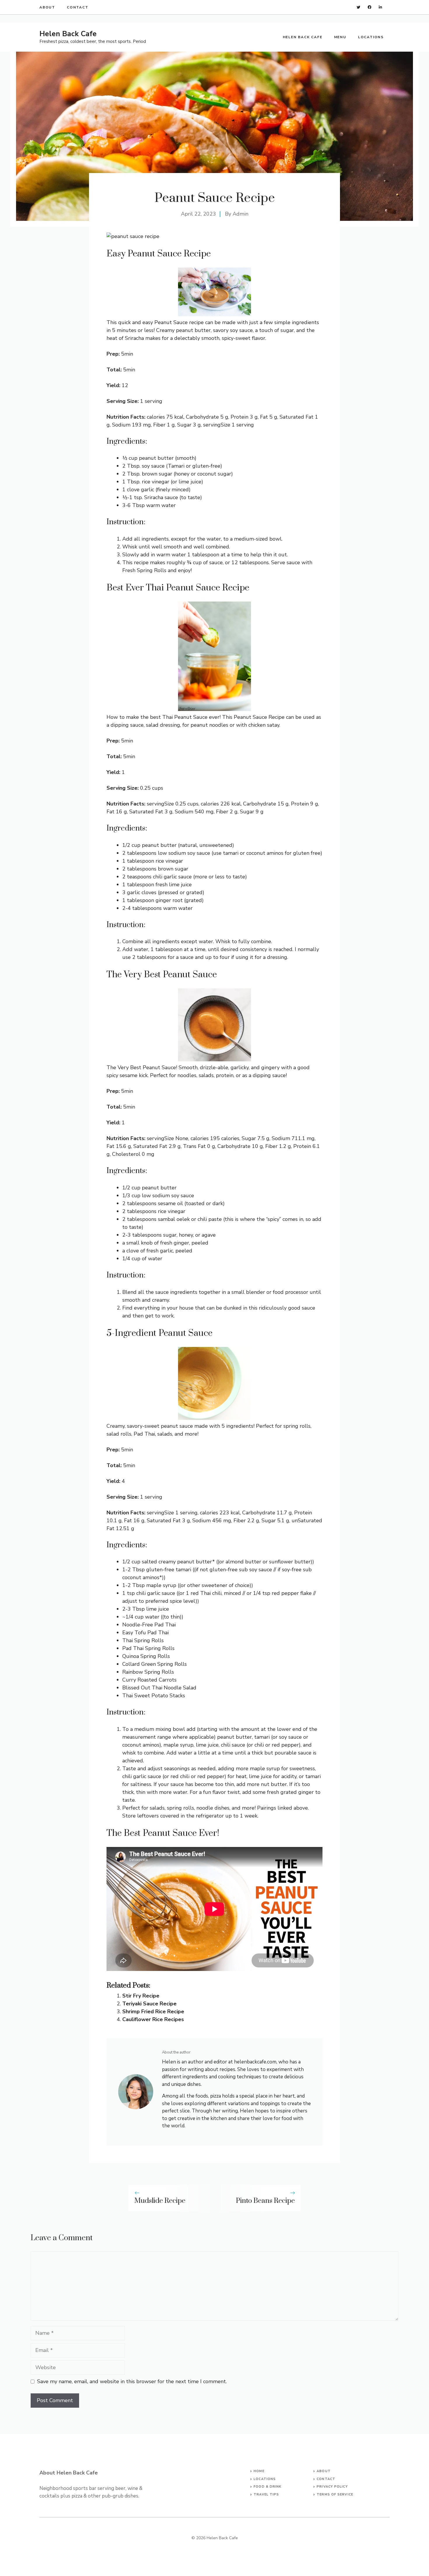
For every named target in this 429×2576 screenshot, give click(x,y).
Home (259, 2471)
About (47, 7)
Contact (78, 7)
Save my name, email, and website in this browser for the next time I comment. (132, 2381)
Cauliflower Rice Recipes (153, 2019)
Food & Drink (267, 2487)
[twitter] (359, 7)
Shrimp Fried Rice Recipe (153, 2011)
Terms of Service (335, 2494)
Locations (371, 37)
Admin (240, 214)
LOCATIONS (265, 2479)
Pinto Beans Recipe (265, 2201)
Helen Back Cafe (68, 34)
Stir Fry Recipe (141, 1996)
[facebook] (370, 7)
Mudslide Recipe (160, 2201)
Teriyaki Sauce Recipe (149, 2004)
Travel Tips (266, 2494)
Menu (340, 37)
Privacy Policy (332, 2487)
